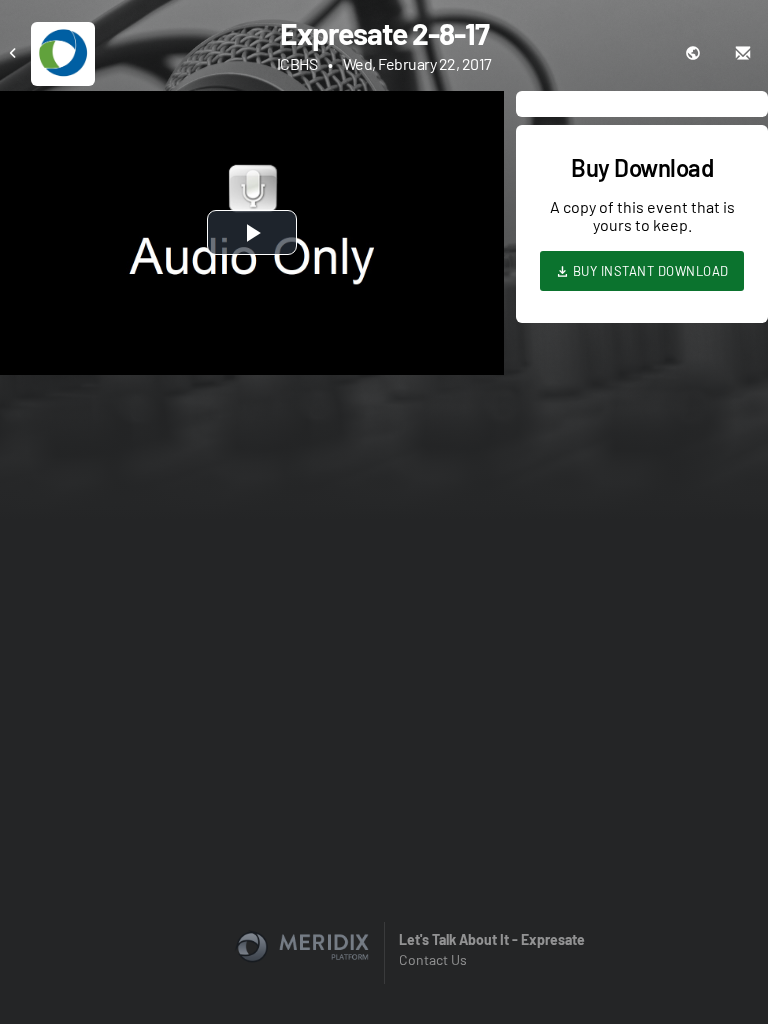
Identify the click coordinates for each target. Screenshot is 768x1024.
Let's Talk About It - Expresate (492, 939)
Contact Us (433, 959)
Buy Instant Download (649, 271)
